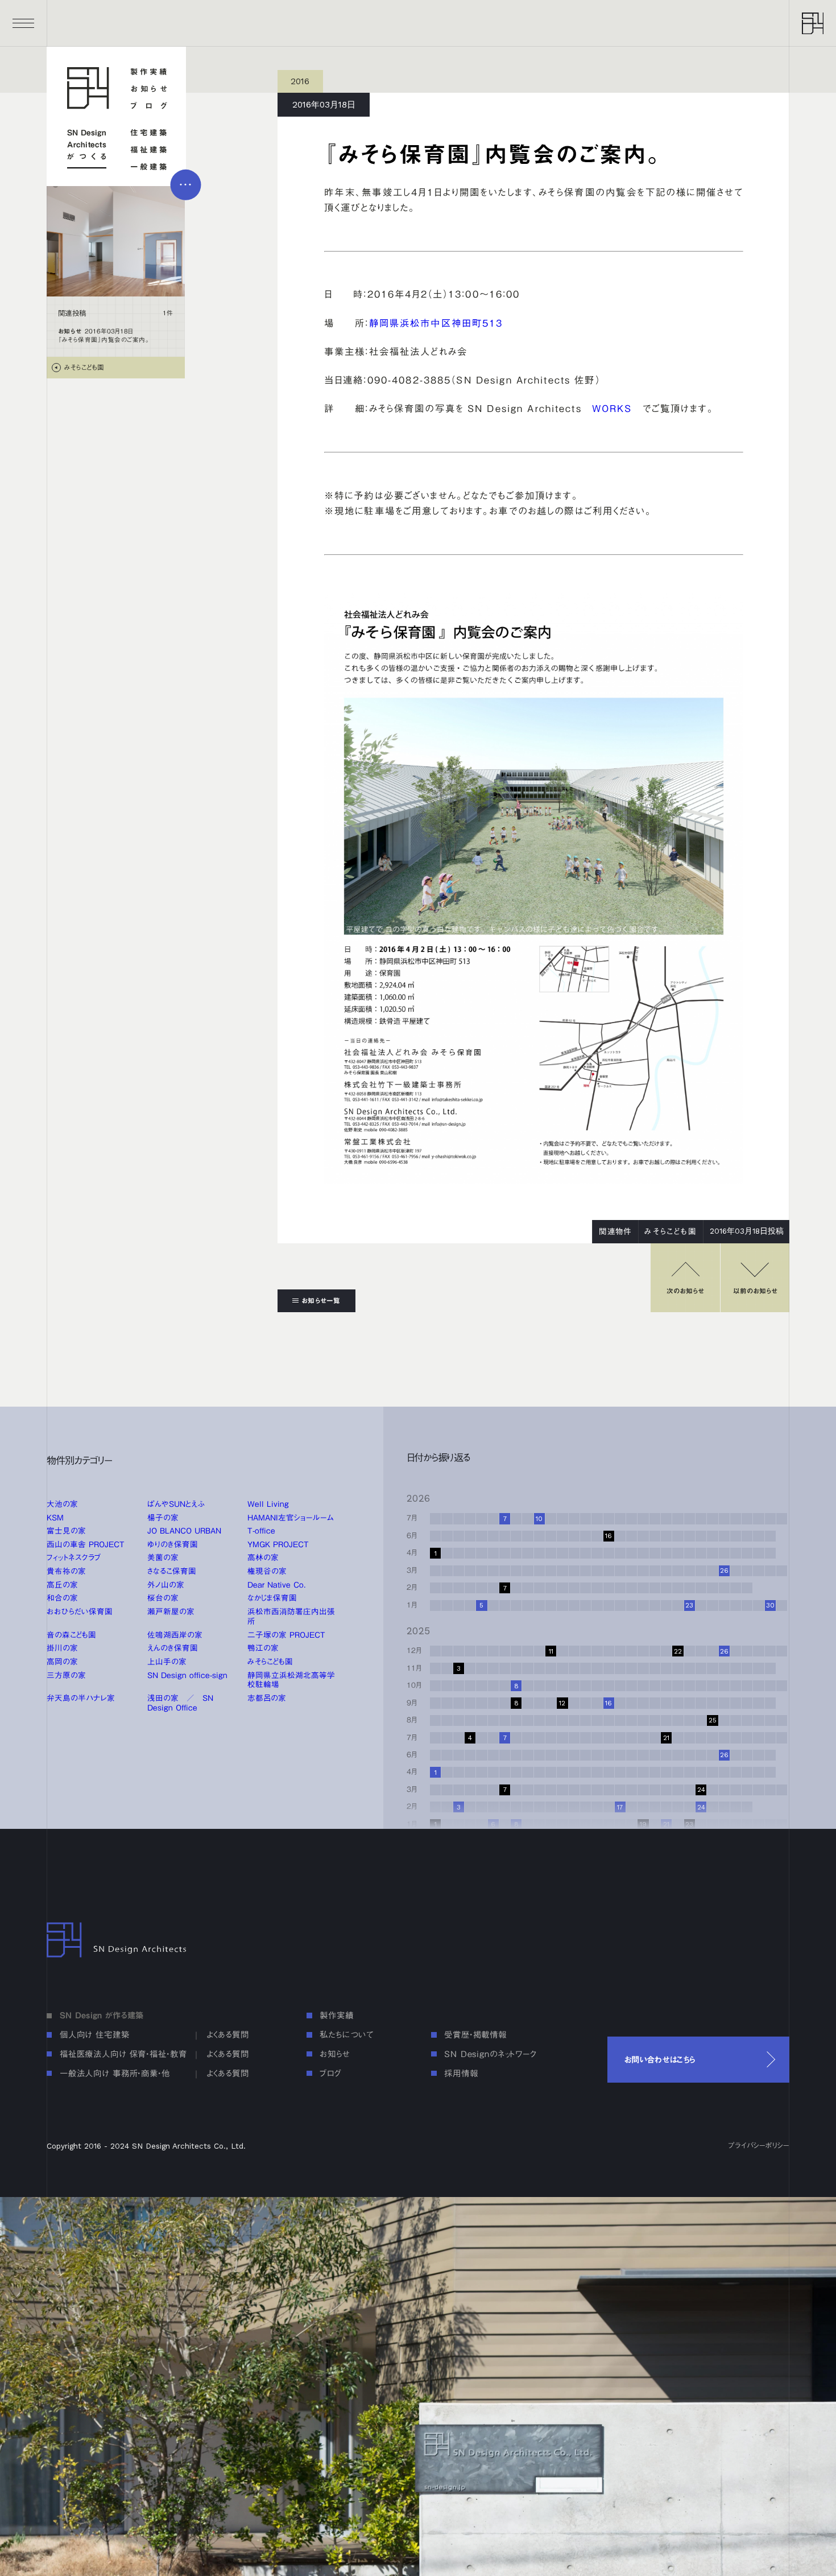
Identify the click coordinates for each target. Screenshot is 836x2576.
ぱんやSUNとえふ (176, 1504)
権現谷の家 (267, 1571)
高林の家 (263, 1557)
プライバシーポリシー (759, 2146)
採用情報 (461, 2073)
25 (713, 1720)
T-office (261, 1531)
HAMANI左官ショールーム (291, 1518)
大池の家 (62, 1504)
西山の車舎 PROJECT (86, 1544)
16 (609, 1536)
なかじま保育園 (272, 1598)
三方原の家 (66, 1675)
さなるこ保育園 (172, 1571)
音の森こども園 (71, 1635)
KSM (55, 1518)
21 (666, 1824)
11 (551, 1651)
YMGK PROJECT (278, 1544)
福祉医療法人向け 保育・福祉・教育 (123, 2054)
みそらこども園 (270, 1662)
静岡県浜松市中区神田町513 (436, 323)
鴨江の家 (263, 1648)
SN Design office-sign (187, 1675)
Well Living (268, 1504)
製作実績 (149, 72)
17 (620, 1807)
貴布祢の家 (66, 1571)
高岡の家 (62, 1662)
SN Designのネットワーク (491, 2054)
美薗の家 (163, 1557)
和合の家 (62, 1598)
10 (539, 1519)
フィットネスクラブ (74, 1557)
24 (701, 1807)
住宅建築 (149, 133)
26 (724, 1571)
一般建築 (149, 167)
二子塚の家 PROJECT (286, 1635)
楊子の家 (163, 1518)
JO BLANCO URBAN (184, 1531)
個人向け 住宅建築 (95, 2035)
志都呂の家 (267, 1698)
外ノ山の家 (166, 1585)
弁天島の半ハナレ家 (81, 1698)
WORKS (612, 409)
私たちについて (346, 2035)
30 (770, 1605)
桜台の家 (163, 1598)
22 (678, 1651)
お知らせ (149, 89)
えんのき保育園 (173, 1648)
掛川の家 (62, 1648)
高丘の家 (62, 1585)
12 (562, 1703)
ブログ (149, 106)
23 (689, 1605)
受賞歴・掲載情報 (475, 2035)
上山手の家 (167, 1662)
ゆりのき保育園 (173, 1544)
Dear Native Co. (277, 1585)
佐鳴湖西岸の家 (175, 1635)
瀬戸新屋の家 (171, 1611)
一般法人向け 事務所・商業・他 (115, 2073)
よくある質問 (228, 2035)
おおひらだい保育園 (80, 1611)
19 (643, 1824)
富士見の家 (66, 1531)
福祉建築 (149, 150)
